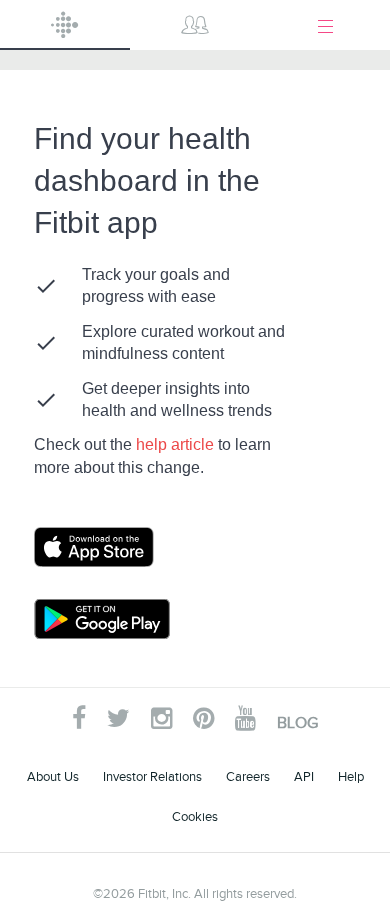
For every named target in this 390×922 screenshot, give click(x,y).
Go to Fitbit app (114, 547)
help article (177, 444)
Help (351, 776)
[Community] (195, 25)
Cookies (195, 816)
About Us (53, 776)
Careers (248, 776)
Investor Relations (152, 776)
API (304, 776)
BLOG (297, 723)
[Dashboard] (65, 25)
